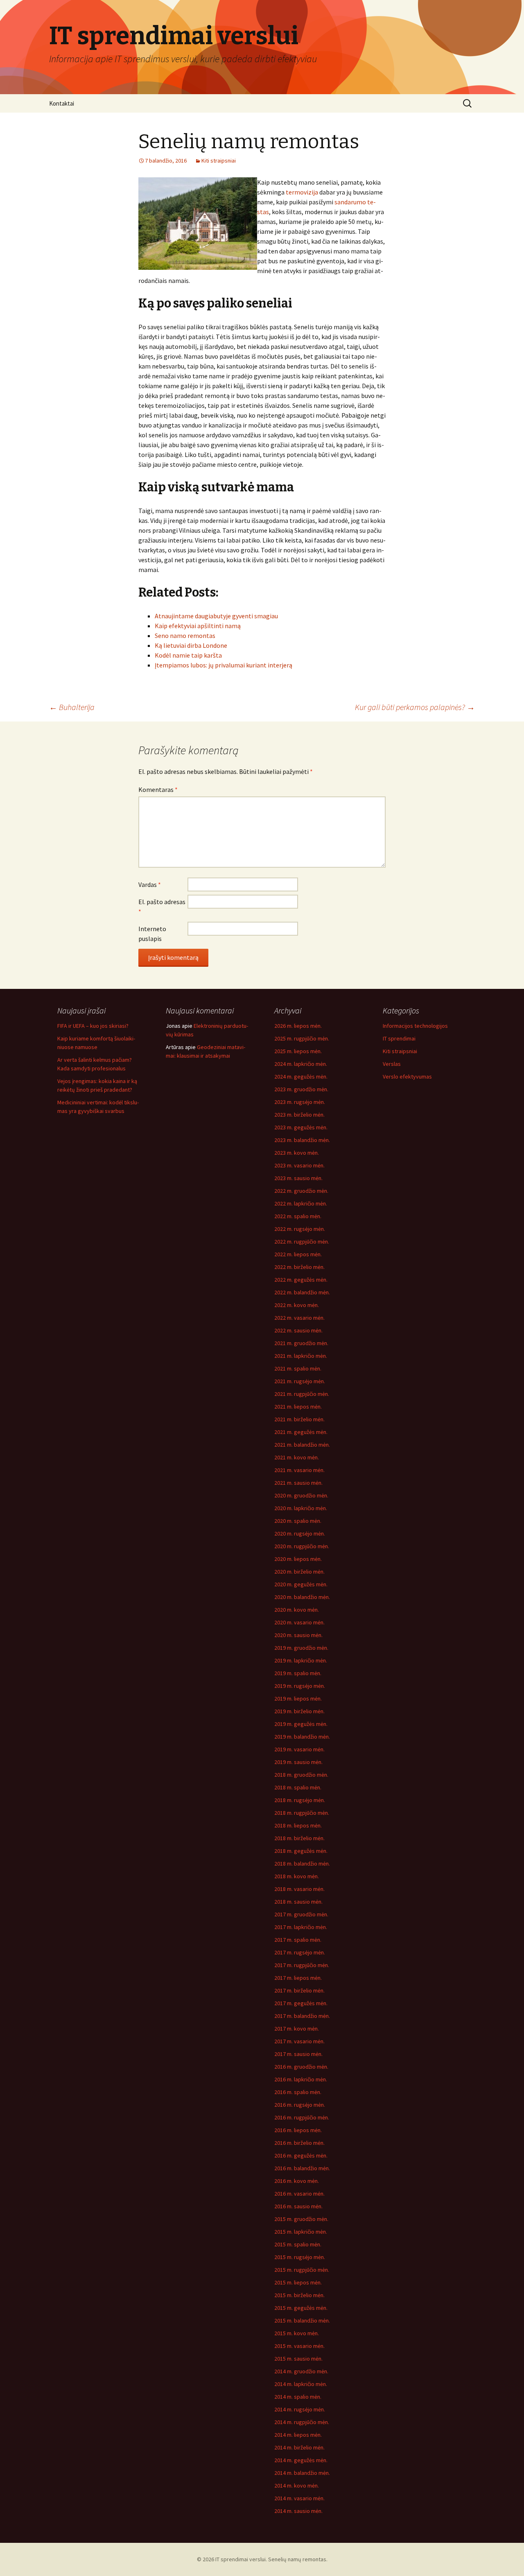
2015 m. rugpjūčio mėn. (302, 2270)
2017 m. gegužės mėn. (301, 2003)
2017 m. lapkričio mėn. (301, 1927)
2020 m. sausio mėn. (298, 1635)
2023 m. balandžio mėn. (302, 1140)
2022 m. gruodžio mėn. (301, 1191)
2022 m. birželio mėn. (299, 1267)
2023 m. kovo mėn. (297, 1153)
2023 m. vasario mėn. (299, 1165)
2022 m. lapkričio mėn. (301, 1203)
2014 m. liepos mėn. (298, 2435)
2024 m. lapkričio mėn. (301, 1064)
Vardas (150, 884)
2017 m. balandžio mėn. (302, 2016)
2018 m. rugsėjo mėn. (300, 1800)
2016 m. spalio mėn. (298, 2092)
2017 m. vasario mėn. (299, 2041)
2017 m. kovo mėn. (297, 2029)
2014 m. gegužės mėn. (301, 2460)
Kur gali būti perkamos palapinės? (415, 707)
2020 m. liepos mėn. (298, 1559)
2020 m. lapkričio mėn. (301, 1508)
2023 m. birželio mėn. (299, 1115)
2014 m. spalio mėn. (298, 2397)
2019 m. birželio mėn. (299, 1711)
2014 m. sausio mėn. (298, 2511)
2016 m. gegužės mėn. (301, 2155)
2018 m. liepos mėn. (298, 1825)
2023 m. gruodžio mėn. (301, 1089)
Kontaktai (62, 103)
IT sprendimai (399, 1038)
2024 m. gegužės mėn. (301, 1077)
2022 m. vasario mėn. (299, 1318)
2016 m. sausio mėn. (298, 2206)
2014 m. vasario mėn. (299, 2498)
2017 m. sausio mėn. (298, 2054)
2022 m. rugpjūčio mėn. (302, 1242)
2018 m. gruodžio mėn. (301, 1775)
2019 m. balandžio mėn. (302, 1737)
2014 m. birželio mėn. (299, 2447)
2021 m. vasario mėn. (299, 1470)
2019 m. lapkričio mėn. (301, 1660)
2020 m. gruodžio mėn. (301, 1495)
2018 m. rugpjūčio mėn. (302, 1813)
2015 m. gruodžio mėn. (301, 2219)
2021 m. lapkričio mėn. (301, 1356)
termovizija (302, 192)
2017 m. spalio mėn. (298, 1940)
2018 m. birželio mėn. (299, 1838)
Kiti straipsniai (219, 161)
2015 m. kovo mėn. (297, 2333)
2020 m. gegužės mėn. (301, 1584)
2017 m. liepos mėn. (298, 1978)
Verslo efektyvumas (407, 1077)
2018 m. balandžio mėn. (302, 1864)
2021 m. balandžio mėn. (302, 1445)
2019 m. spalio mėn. (298, 1673)
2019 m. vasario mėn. (299, 1749)
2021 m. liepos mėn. (298, 1407)
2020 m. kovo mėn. (297, 1610)
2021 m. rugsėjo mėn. (300, 1381)
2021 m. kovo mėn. (297, 1457)
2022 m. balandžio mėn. (302, 1292)
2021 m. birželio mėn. (299, 1419)
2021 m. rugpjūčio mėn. (302, 1394)
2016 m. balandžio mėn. (302, 2168)
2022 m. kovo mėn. (297, 1305)
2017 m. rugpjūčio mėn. (302, 1965)
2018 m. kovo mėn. (297, 1876)
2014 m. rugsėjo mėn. (300, 2409)
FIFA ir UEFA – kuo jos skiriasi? (93, 1026)
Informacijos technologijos (415, 1026)
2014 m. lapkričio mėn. (301, 2384)
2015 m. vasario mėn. (299, 2346)
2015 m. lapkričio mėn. (301, 2232)
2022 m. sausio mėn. (298, 1330)
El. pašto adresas (162, 907)
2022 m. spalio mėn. (298, 1216)
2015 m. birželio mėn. (299, 2295)
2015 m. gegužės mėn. (301, 2308)
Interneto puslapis (152, 934)
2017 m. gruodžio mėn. (301, 1914)
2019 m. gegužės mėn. (301, 1724)
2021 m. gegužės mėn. (301, 1432)
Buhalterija (72, 707)
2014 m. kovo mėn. (297, 2486)
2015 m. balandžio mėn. (302, 2320)
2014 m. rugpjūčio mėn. (302, 2422)
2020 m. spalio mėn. (298, 1521)
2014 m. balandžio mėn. (302, 2473)
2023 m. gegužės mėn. (301, 1127)
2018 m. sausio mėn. (298, 1902)
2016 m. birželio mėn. (299, 2143)
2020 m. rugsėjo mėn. (300, 1533)
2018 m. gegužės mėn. (301, 1851)
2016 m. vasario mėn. (299, 2194)
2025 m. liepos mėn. (298, 1051)
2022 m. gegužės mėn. (301, 1280)
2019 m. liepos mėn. (298, 1698)
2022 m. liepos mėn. (298, 1254)
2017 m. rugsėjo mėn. (300, 1952)
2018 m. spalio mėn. (298, 1787)
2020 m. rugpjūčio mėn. (302, 1546)
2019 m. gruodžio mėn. (301, 1648)
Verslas (392, 1064)
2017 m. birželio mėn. (299, 1990)
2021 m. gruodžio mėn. (301, 1343)
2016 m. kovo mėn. (297, 2181)
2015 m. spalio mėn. (298, 2244)
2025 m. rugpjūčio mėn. (302, 1038)
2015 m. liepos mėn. (298, 2282)
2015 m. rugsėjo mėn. (300, 2257)
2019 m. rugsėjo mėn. (300, 1686)
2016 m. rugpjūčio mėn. (302, 2117)
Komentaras (158, 789)
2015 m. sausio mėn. (298, 2359)
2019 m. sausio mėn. (298, 1762)
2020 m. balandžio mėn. (302, 1597)
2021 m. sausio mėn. (298, 1483)
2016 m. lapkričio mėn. (301, 2079)
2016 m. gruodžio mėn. (301, 2067)
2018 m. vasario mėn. (299, 1889)
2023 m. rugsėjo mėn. (300, 1102)
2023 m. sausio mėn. (298, 1178)
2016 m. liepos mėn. (298, 2130)
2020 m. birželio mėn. (299, 1572)
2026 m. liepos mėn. (298, 1026)
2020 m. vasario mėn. (299, 1622)
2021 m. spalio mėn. (298, 1368)
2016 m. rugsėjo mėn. (300, 2105)
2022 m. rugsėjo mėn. (300, 1229)
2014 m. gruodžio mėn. (301, 2371)
